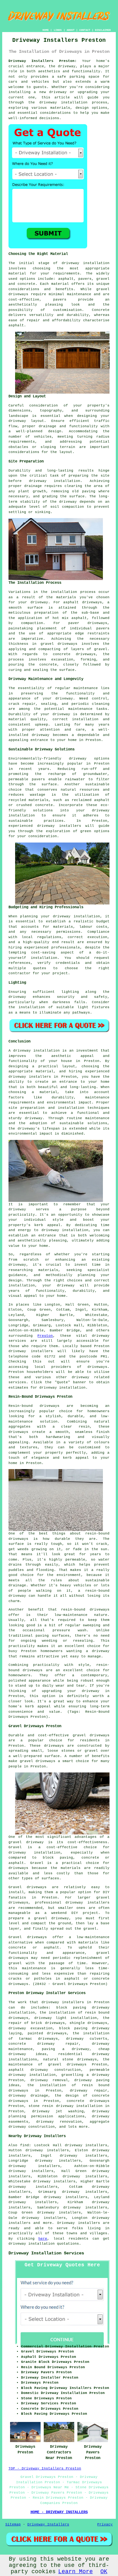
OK (104, 2572)
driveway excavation (31, 2028)
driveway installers (63, 2002)
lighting (70, 992)
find (25, 2145)
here (43, 2239)
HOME (46, 30)
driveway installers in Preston (43, 1077)
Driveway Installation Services (46, 2253)
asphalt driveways (82, 602)
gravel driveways (59, 644)
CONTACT (85, 30)
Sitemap (13, 2524)
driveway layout (26, 421)
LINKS (58, 30)
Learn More (76, 2572)
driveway (67, 66)
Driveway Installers (48, 2524)
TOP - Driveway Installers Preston (45, 2468)
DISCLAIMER (103, 30)
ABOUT (71, 30)
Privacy (105, 2524)
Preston (45, 1336)
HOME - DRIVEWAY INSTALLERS (59, 2512)
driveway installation (86, 263)
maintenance (86, 688)
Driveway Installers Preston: (43, 61)
